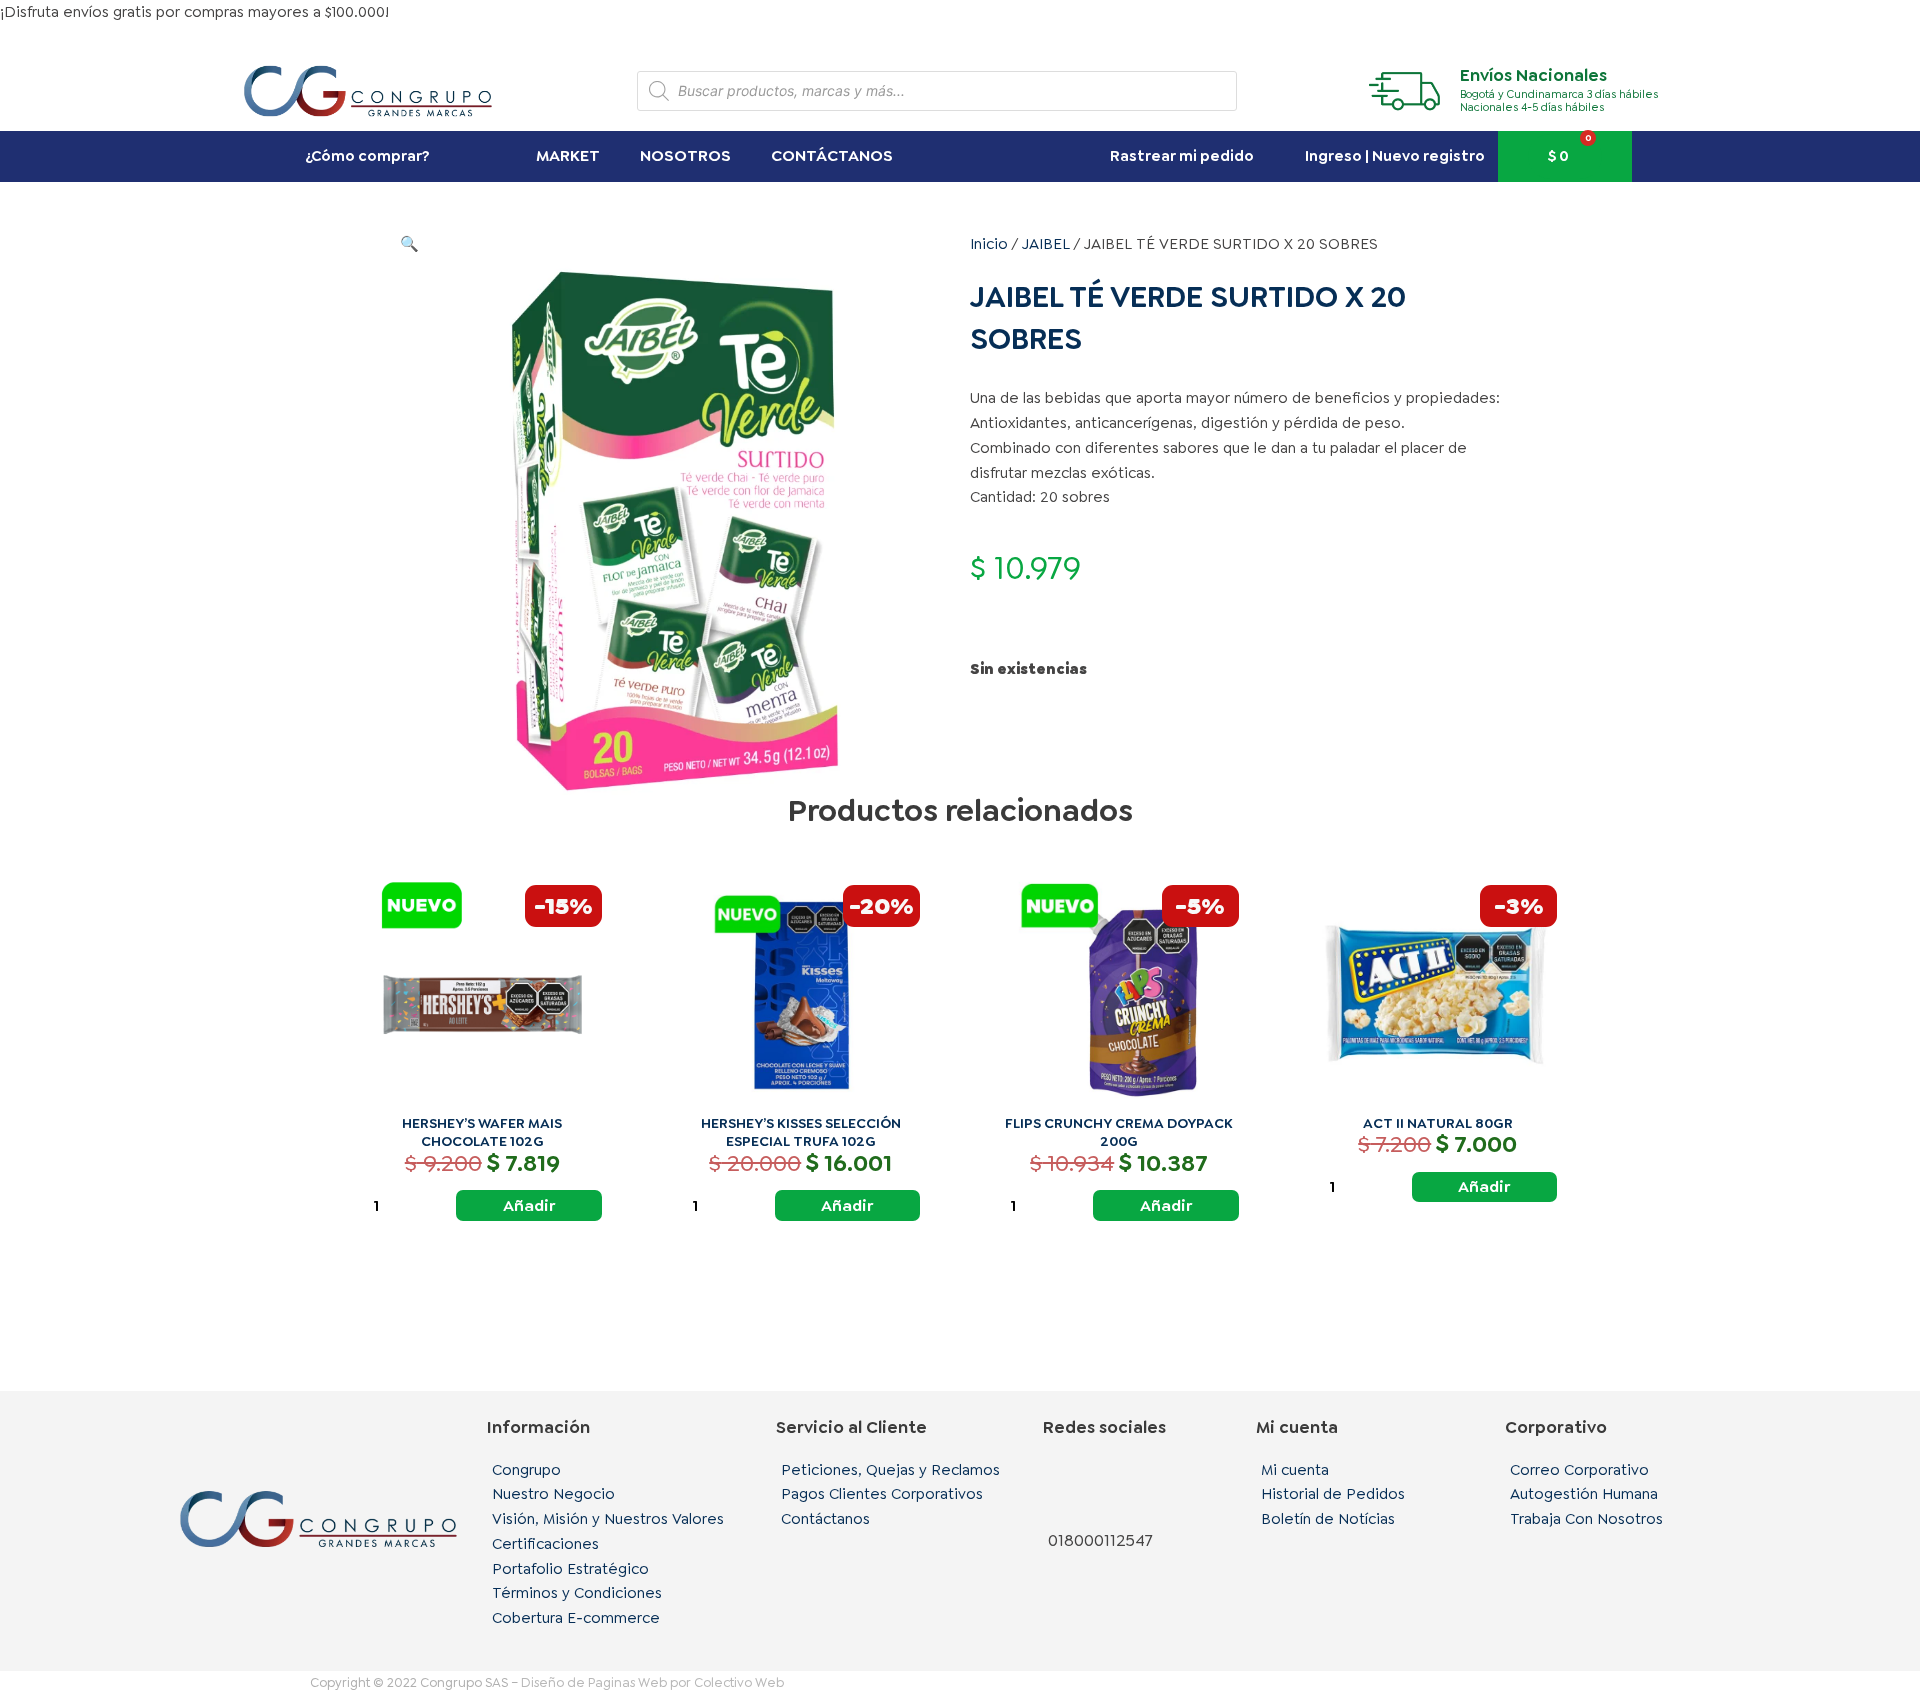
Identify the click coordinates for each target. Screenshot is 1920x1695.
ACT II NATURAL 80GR (1438, 1123)
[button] (409, 244)
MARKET (568, 155)
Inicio (989, 244)
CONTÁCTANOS (832, 155)
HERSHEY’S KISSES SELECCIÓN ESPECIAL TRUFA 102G (801, 1132)
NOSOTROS (685, 155)
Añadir (529, 1205)
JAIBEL (1046, 244)
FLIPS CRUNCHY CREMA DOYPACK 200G (1119, 1132)
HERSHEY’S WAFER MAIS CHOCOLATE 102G (482, 1132)
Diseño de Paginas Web (594, 1682)
